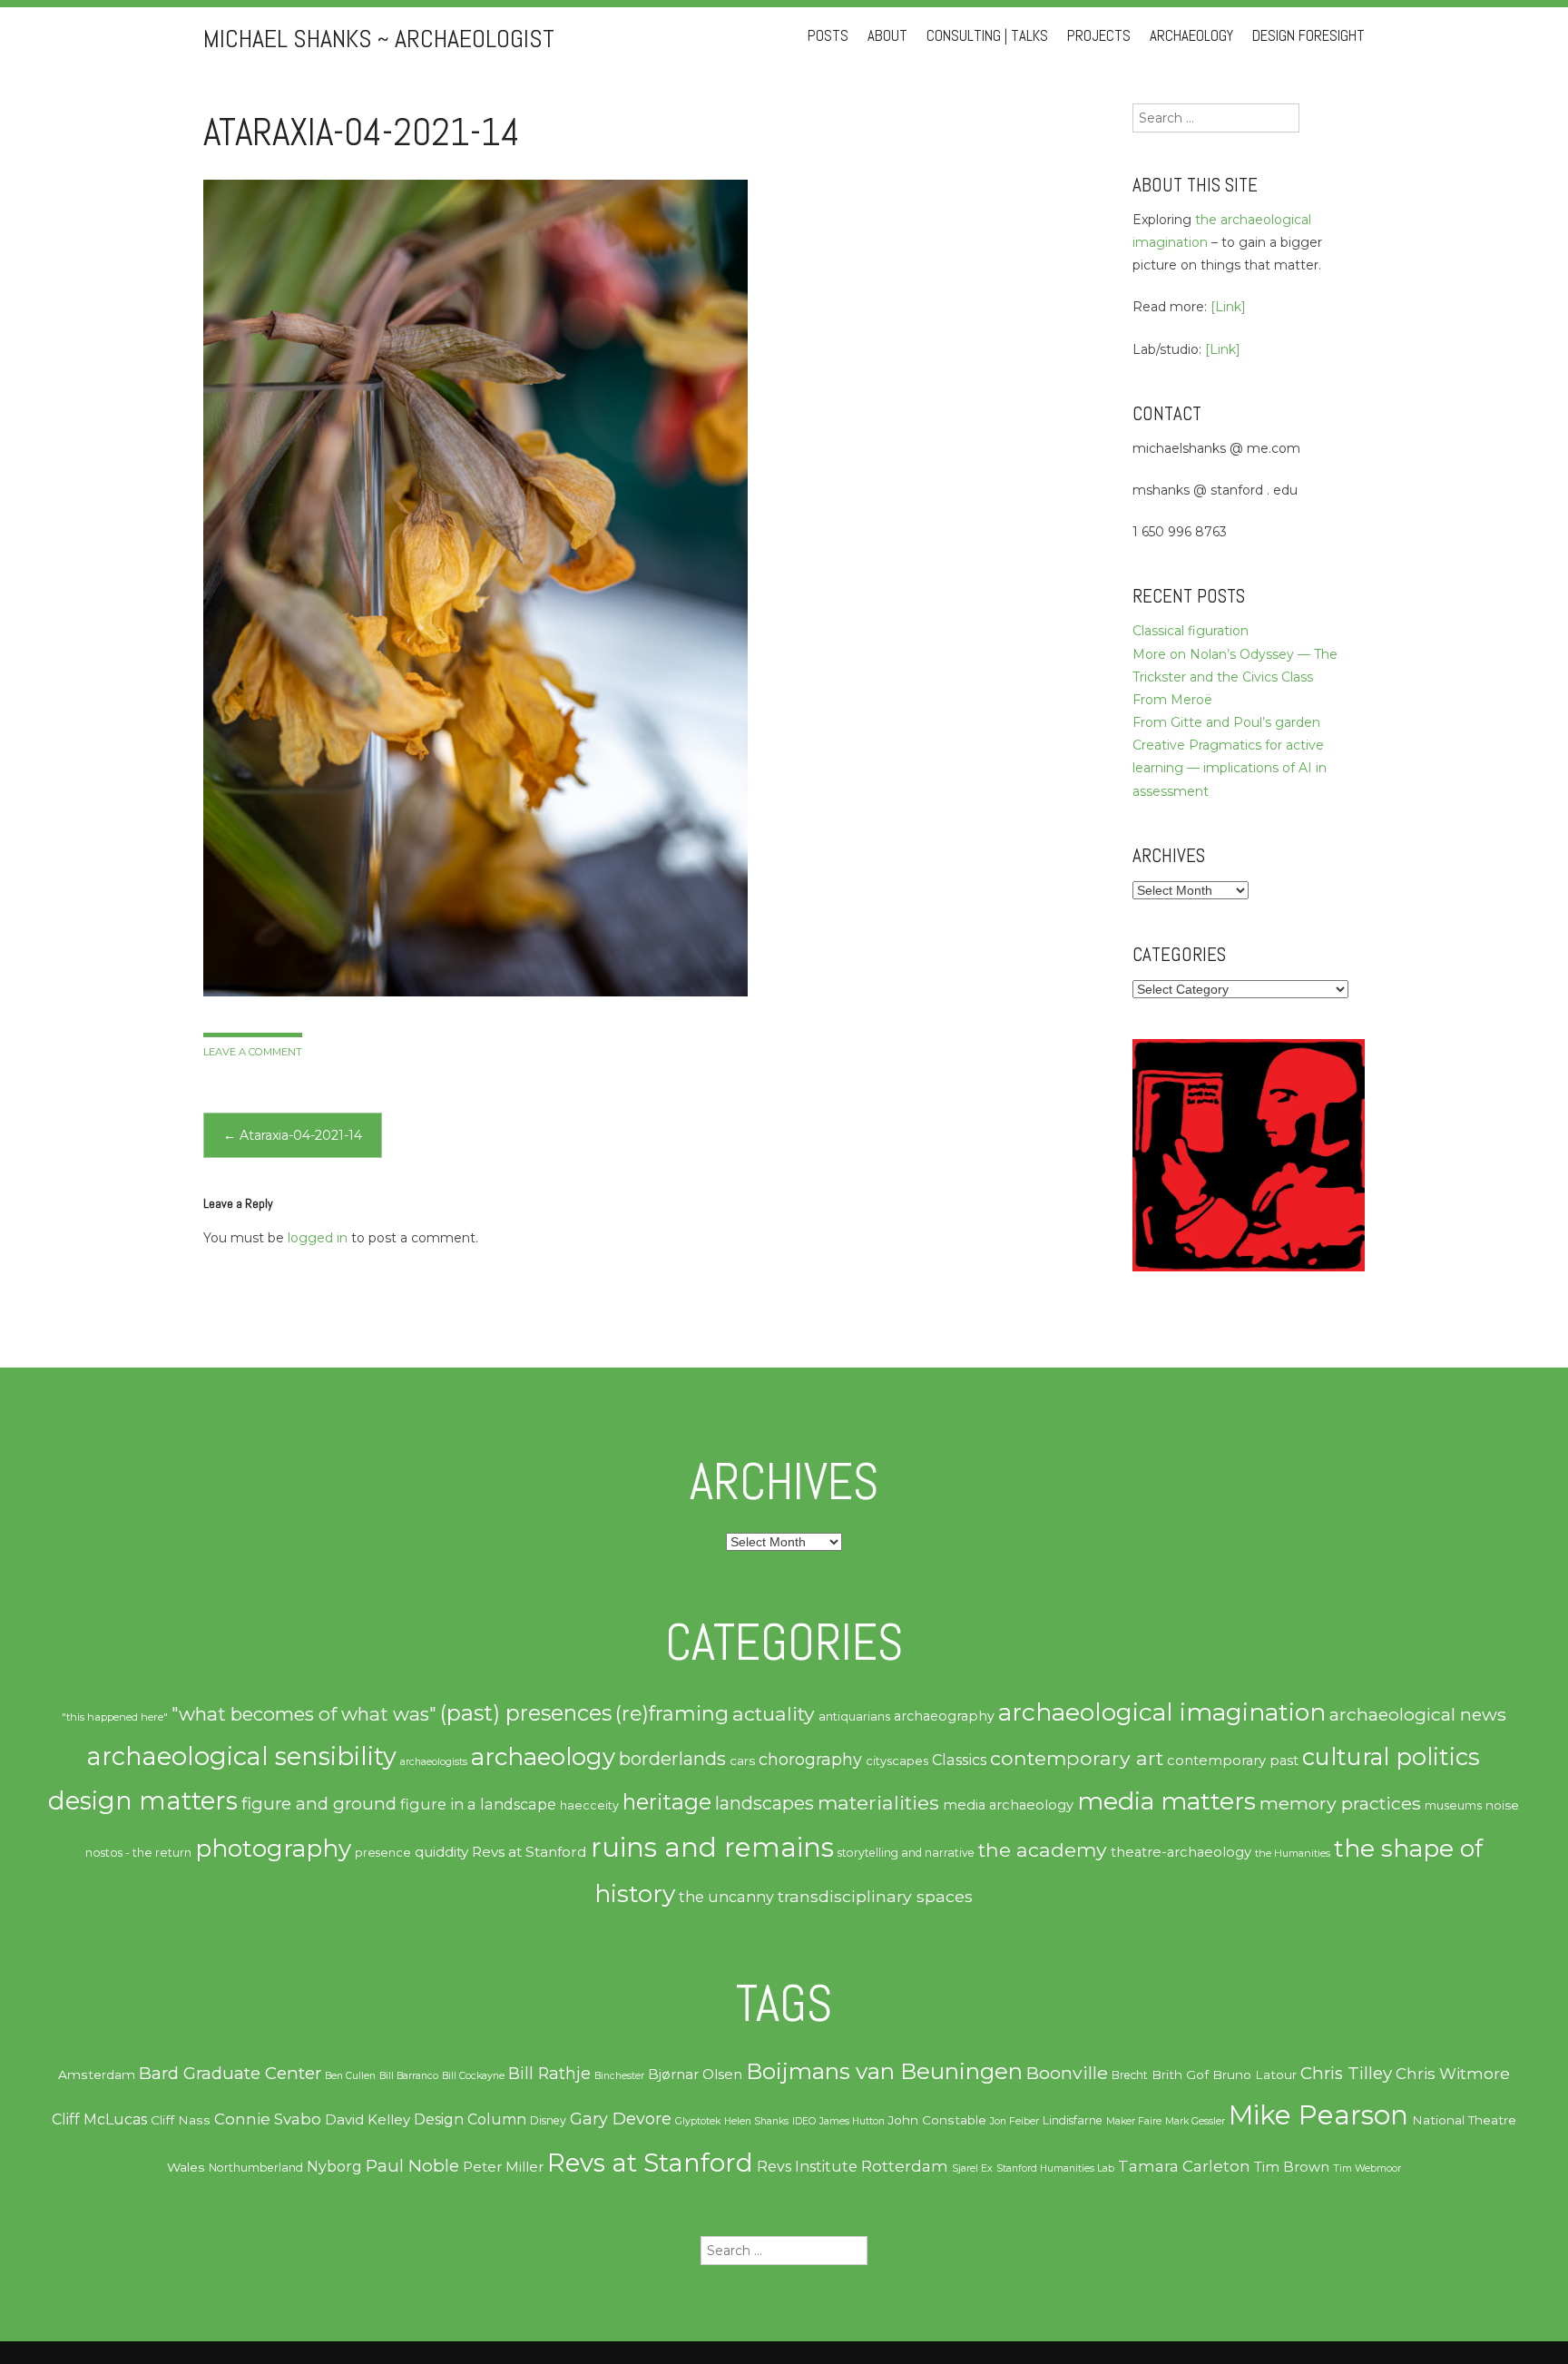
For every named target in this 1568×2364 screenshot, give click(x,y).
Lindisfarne (1073, 2120)
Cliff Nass (181, 2120)
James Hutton (852, 2121)
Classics (959, 1760)
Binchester (619, 2076)
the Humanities (1293, 1853)
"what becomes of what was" (304, 1714)
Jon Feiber (1014, 2121)
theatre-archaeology (1181, 1852)
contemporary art (1077, 1758)
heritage (667, 1802)
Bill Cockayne (473, 2076)
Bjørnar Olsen (695, 2075)
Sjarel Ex (972, 2168)
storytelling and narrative (906, 1853)
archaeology (543, 1757)
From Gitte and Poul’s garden (1226, 722)
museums (1453, 1805)
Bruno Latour (1254, 2075)
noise (1502, 1805)
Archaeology (1191, 36)
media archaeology (1008, 1805)
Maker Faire (1134, 2121)
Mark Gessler (1195, 2121)
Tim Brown (1292, 2167)
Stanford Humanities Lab (1055, 2168)
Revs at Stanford (529, 1852)
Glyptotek (698, 2121)
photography (273, 1849)
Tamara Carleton (1184, 2166)
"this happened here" (115, 1717)
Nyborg (334, 2167)
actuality (774, 1713)
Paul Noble (412, 2166)
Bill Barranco (409, 2076)
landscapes (764, 1803)
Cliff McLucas (99, 2119)
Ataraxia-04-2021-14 (293, 1135)
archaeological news (1418, 1714)
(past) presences (526, 1713)
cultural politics (1391, 1756)
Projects (1099, 36)
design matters (143, 1800)
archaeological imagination (1162, 1712)
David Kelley (367, 2120)
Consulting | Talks (987, 36)
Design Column (470, 2119)
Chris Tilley (1346, 2073)
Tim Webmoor (1367, 2168)
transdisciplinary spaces (875, 1896)
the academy (1043, 1849)
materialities (878, 1802)
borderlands (672, 1759)
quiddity (441, 1852)
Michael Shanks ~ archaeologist (379, 39)
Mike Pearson (1318, 2115)
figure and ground (319, 1804)
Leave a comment (253, 1052)
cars (742, 1761)
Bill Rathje (549, 2073)
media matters (1166, 1801)
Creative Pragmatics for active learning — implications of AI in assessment (1230, 768)
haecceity (589, 1805)
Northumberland (256, 2168)
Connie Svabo (268, 2119)
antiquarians (854, 1716)
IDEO (804, 2121)
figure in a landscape (478, 1804)
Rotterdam (905, 2166)
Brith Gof (1180, 2075)
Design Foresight (1308, 36)
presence (383, 1853)
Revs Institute (807, 2167)
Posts (828, 36)
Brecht (1130, 2075)
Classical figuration (1191, 631)
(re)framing (672, 1714)
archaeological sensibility (242, 1756)
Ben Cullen (350, 2076)
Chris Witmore (1453, 2074)
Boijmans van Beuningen (884, 2071)
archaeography (944, 1716)
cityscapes (897, 1761)
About (887, 36)
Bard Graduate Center (230, 2073)
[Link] (1228, 307)
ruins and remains (712, 1847)
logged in (318, 1238)
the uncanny (726, 1897)
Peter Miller (503, 2167)
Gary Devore (621, 2119)
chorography (810, 1759)
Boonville (1067, 2073)
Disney (548, 2120)
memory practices (1340, 1803)
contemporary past (1233, 1761)
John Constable (937, 2120)
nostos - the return (138, 1853)
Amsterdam (97, 2075)
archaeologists (434, 1762)
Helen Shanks (756, 2121)
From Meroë (1172, 700)
